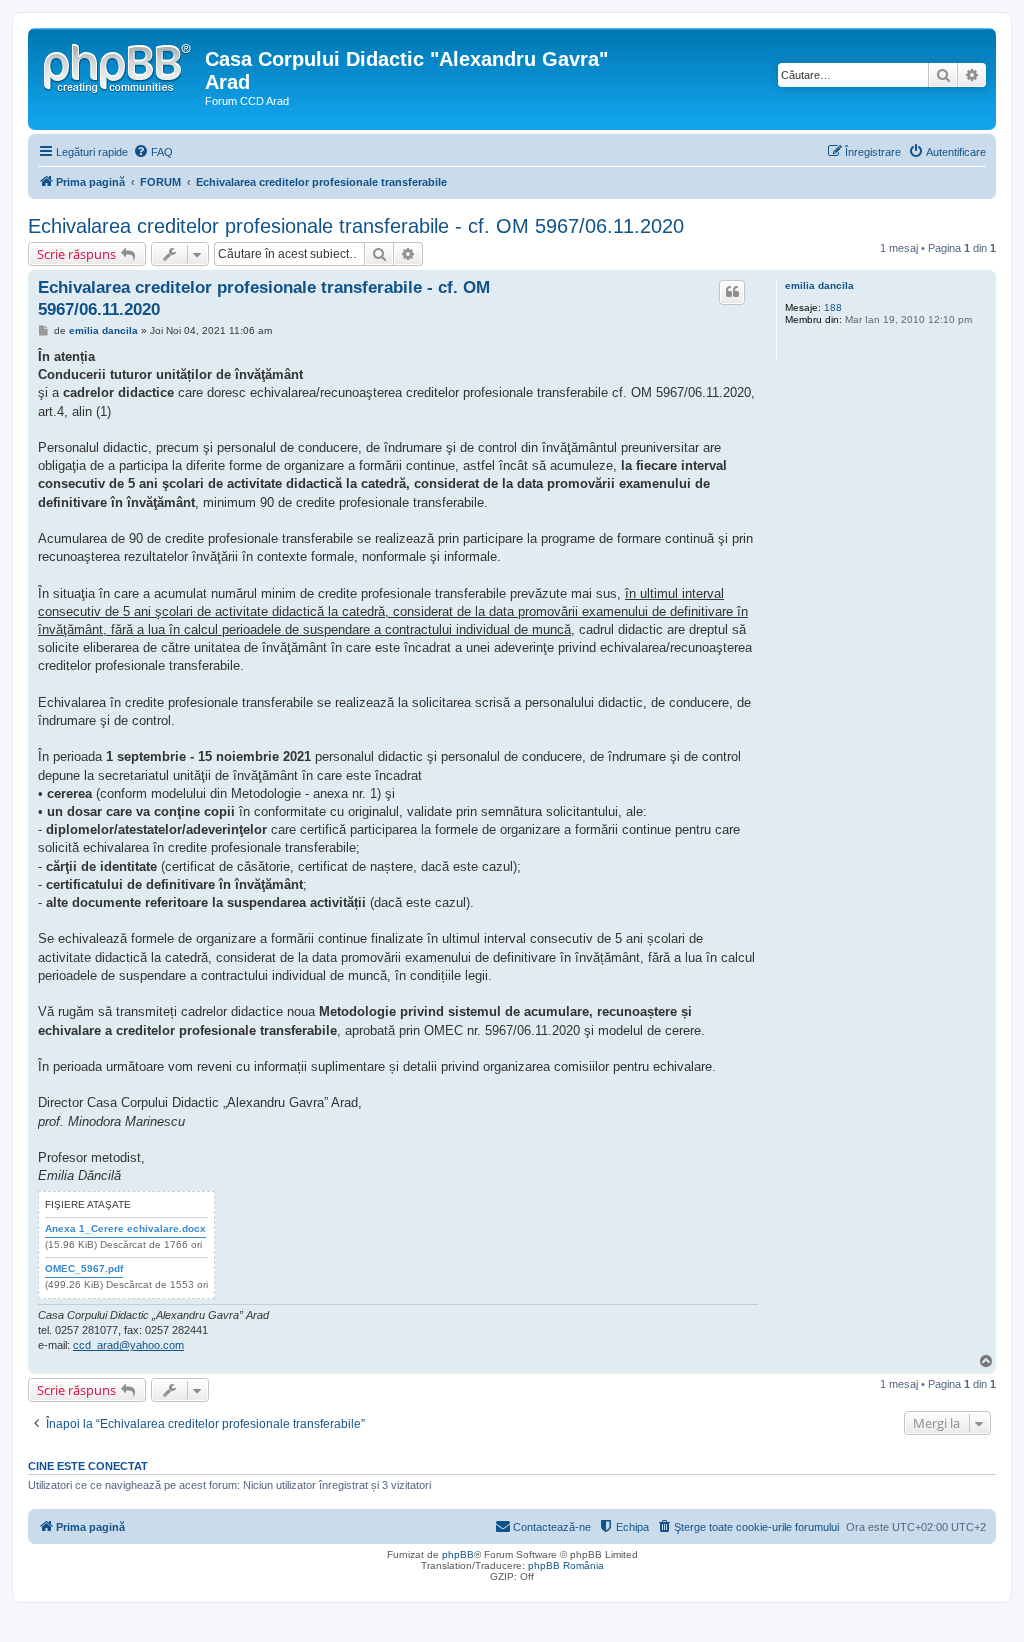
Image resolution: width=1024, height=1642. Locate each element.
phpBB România (566, 1565)
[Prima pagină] (119, 65)
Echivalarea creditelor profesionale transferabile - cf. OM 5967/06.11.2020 (356, 226)
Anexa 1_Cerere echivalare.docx (125, 1228)
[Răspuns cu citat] (732, 292)
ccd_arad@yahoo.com (128, 1345)
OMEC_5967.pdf (84, 1268)
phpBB (458, 1554)
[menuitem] (153, 152)
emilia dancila (819, 285)
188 (833, 307)
